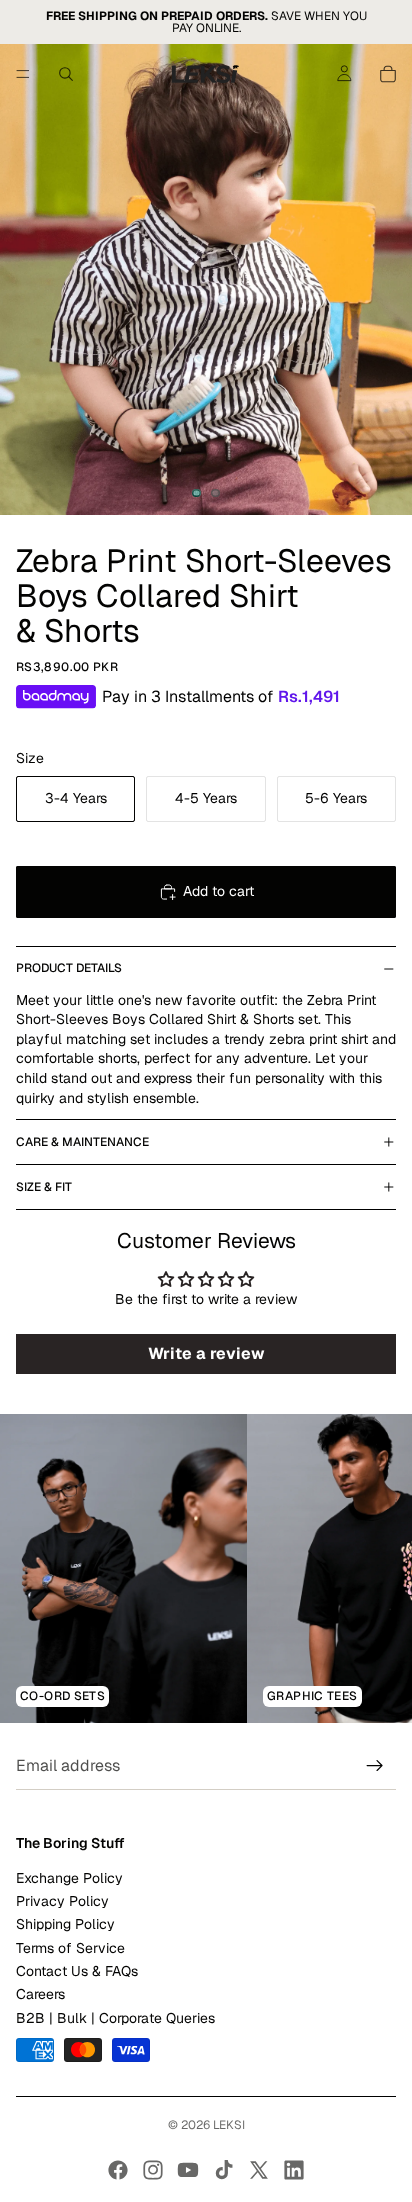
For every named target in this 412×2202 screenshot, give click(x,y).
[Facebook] (118, 2170)
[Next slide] (374, 1568)
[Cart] (388, 74)
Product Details (69, 968)
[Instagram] (153, 2170)
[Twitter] (259, 2170)
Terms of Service (70, 1948)
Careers (40, 1995)
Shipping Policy (65, 1925)
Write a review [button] (206, 1353)
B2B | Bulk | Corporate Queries (115, 2018)
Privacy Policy (62, 1901)
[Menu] (23, 74)
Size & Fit (44, 1187)
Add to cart (218, 891)
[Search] (66, 74)
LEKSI (229, 2125)
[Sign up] (375, 1767)
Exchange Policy (69, 1878)
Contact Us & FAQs (77, 1971)
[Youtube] (188, 2170)
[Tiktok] (224, 2170)
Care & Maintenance (82, 1142)
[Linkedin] (294, 2170)
